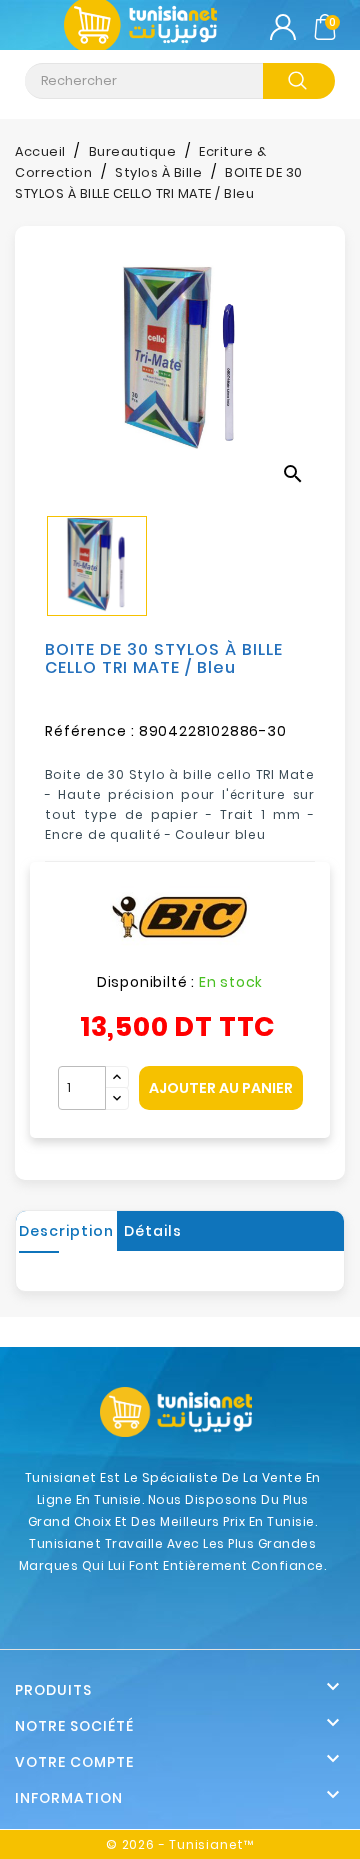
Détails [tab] (153, 1231)
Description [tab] (66, 1231)
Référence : (90, 731)
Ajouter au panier (221, 1088)
